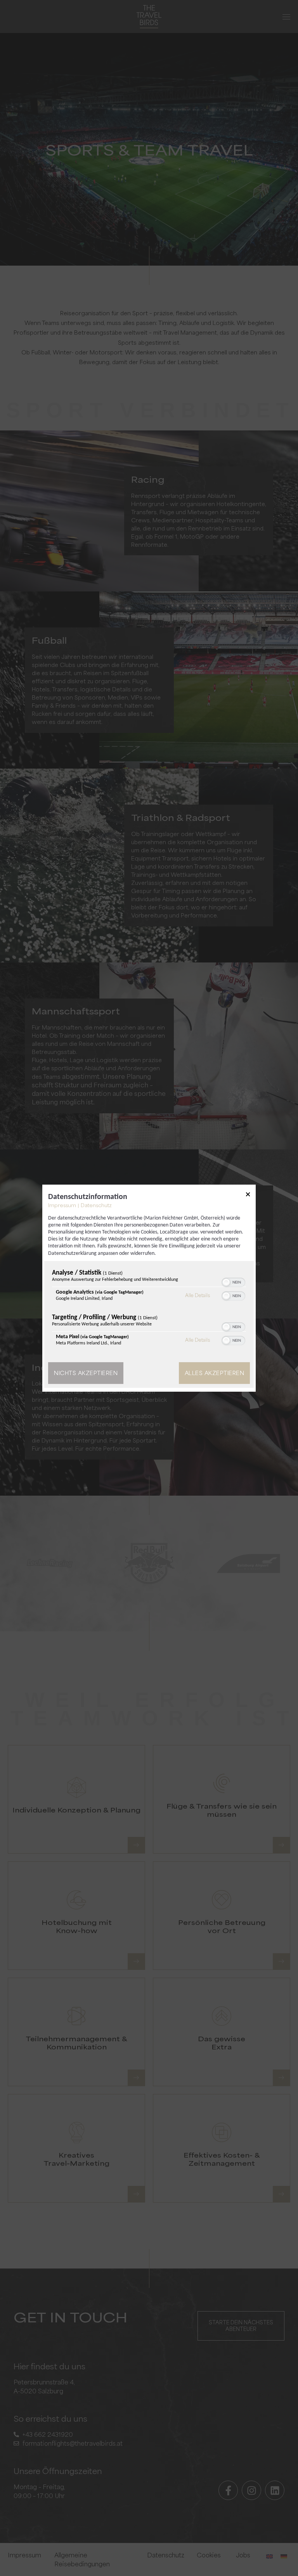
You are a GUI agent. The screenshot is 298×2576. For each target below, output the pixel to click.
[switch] (233, 1282)
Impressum (62, 1205)
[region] (149, 1310)
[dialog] (149, 1288)
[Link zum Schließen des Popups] (248, 1196)
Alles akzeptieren (215, 1373)
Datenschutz (96, 1205)
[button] (226, 1282)
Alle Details (198, 1295)
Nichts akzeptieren (86, 1373)
